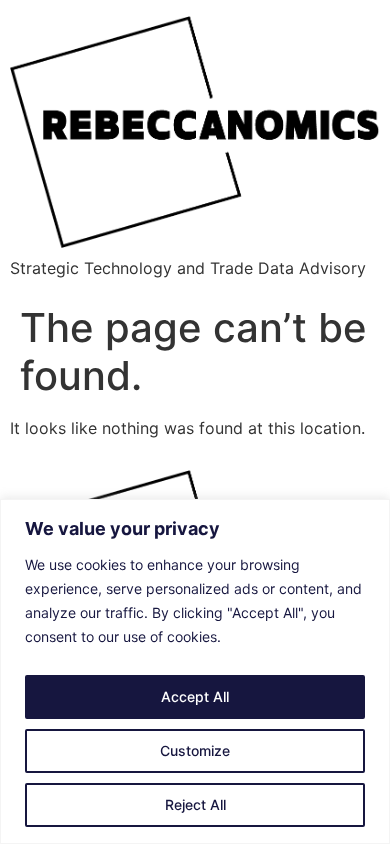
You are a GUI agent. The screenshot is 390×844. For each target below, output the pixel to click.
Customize (195, 750)
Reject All (195, 804)
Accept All (195, 696)
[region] (195, 671)
